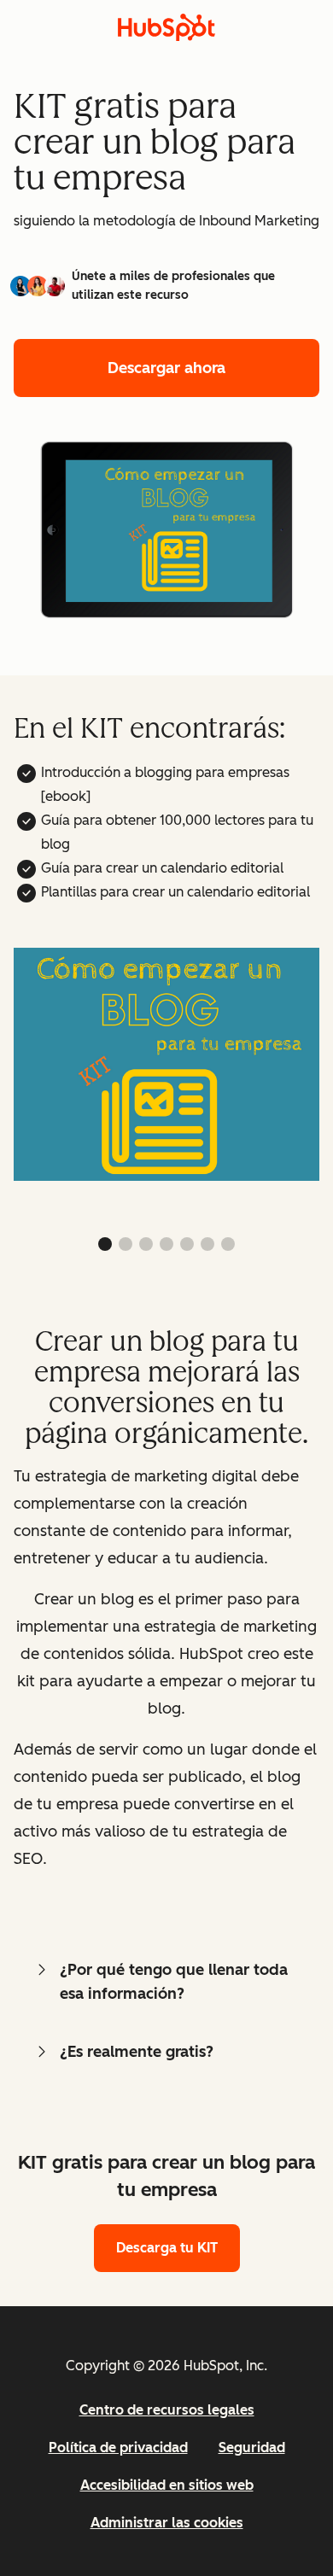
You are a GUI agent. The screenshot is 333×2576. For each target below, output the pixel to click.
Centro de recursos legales (167, 2410)
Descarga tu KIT (167, 2248)
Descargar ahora (166, 368)
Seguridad (252, 2447)
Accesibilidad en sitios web (167, 2485)
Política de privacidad (118, 2447)
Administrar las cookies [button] (167, 2523)
